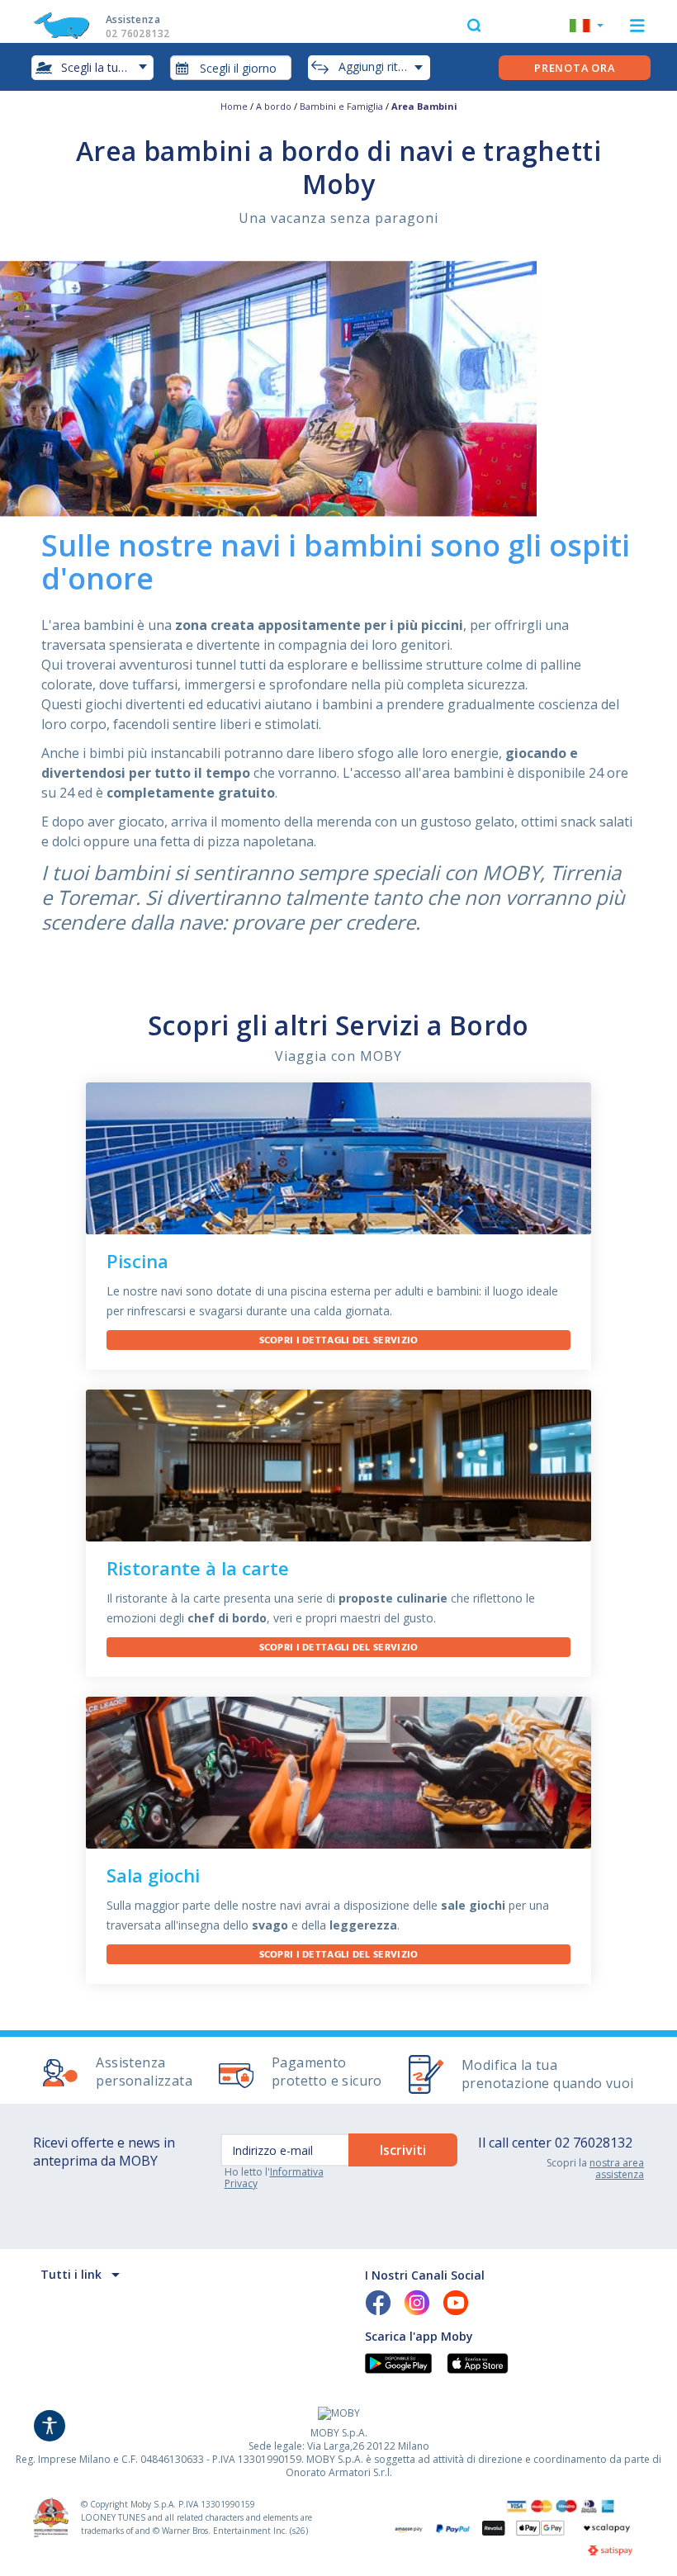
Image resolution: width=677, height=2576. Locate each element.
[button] (587, 27)
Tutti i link (71, 2274)
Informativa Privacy (274, 2178)
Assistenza (137, 26)
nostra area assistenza (617, 2169)
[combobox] (231, 68)
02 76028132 (594, 2143)
